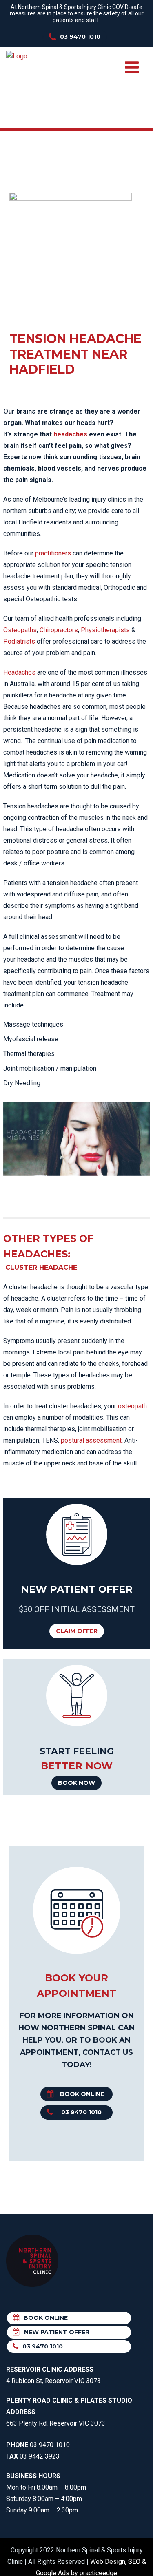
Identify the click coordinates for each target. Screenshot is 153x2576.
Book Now (76, 1783)
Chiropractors (59, 630)
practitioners (53, 553)
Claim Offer (77, 1631)
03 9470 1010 (80, 37)
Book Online (82, 2094)
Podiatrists (19, 641)
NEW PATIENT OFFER (57, 2332)
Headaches (19, 672)
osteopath (132, 1406)
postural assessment (91, 1440)
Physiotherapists (105, 630)
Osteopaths (20, 630)
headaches (70, 434)
